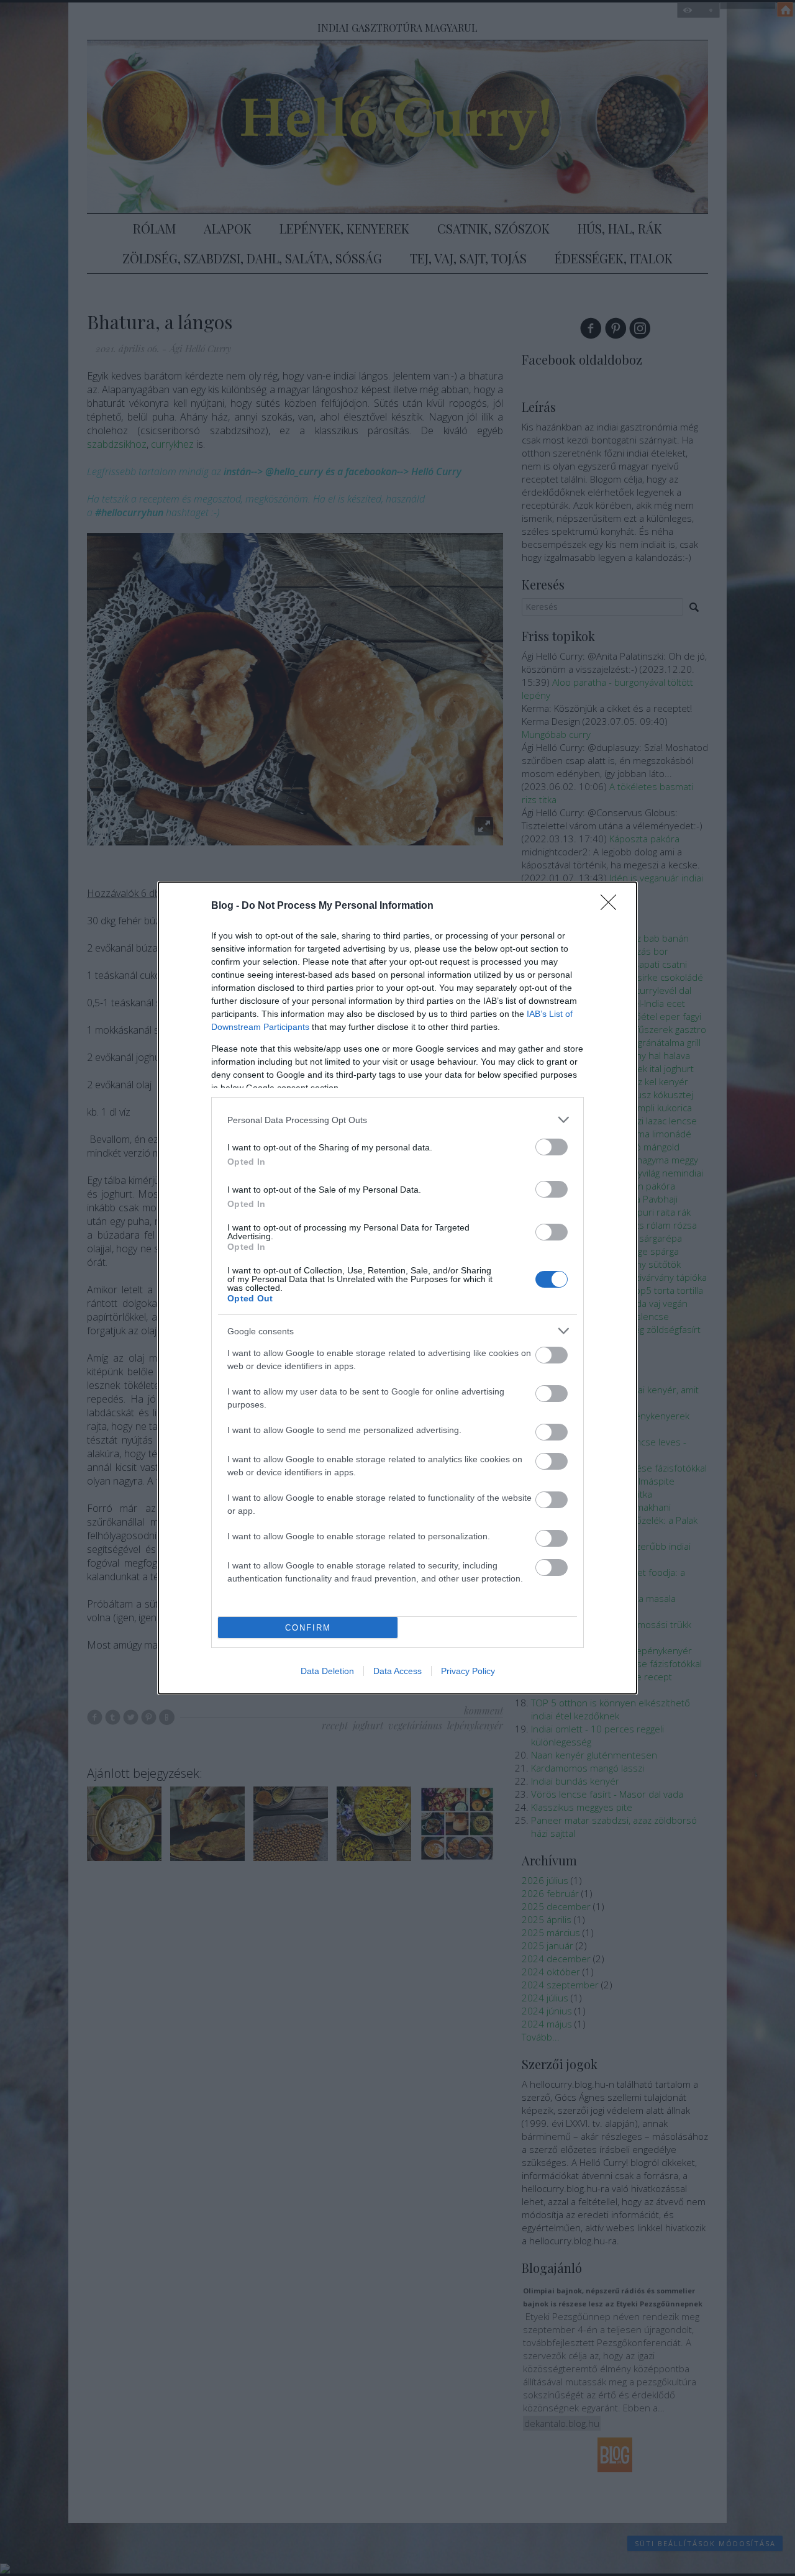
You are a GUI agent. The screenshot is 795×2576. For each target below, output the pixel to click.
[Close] (612, 906)
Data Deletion (327, 1671)
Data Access (397, 1671)
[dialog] (397, 1288)
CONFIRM (308, 1628)
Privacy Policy (468, 1671)
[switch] (552, 1147)
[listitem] (397, 1120)
